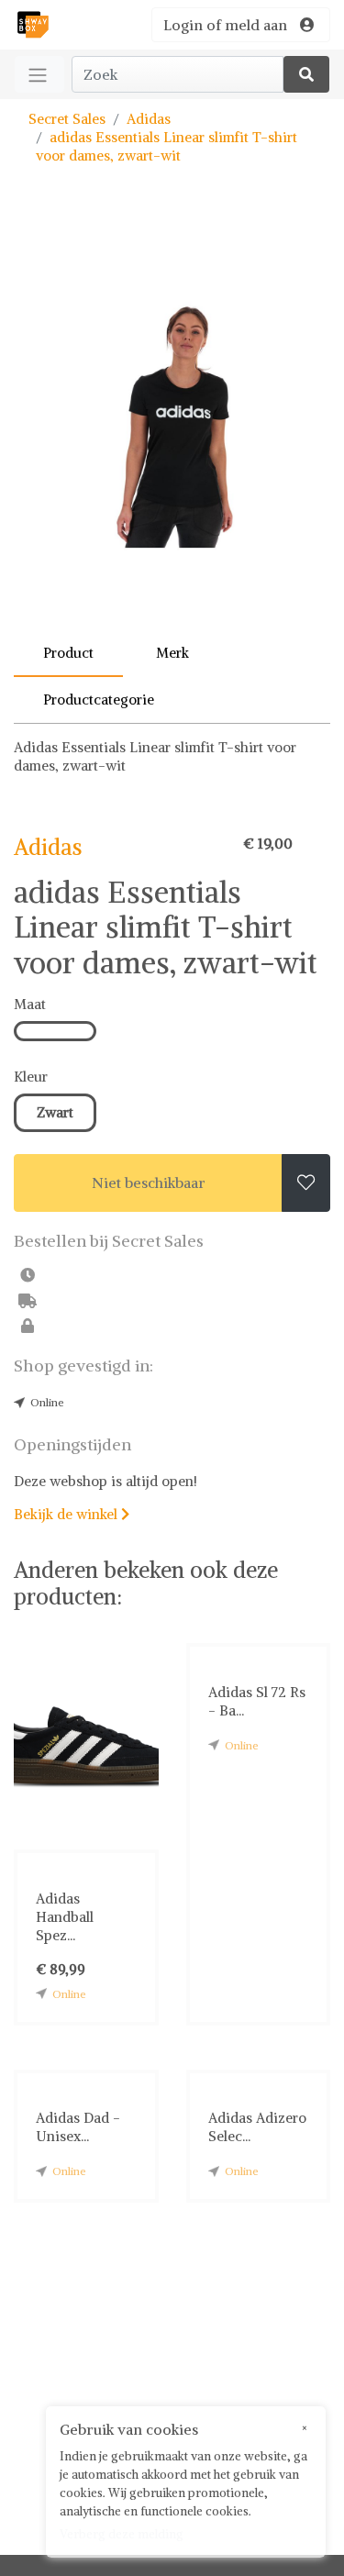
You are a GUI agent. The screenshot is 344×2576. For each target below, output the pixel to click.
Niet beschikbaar (149, 1183)
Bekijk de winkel (72, 1514)
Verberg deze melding (122, 2534)
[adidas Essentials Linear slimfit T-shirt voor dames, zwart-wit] (172, 425)
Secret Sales (67, 119)
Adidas (149, 119)
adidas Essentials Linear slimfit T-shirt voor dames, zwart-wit (166, 146)
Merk (172, 653)
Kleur (31, 1077)
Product (68, 653)
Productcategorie (99, 700)
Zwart (55, 1112)
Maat (30, 1004)
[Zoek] (306, 74)
